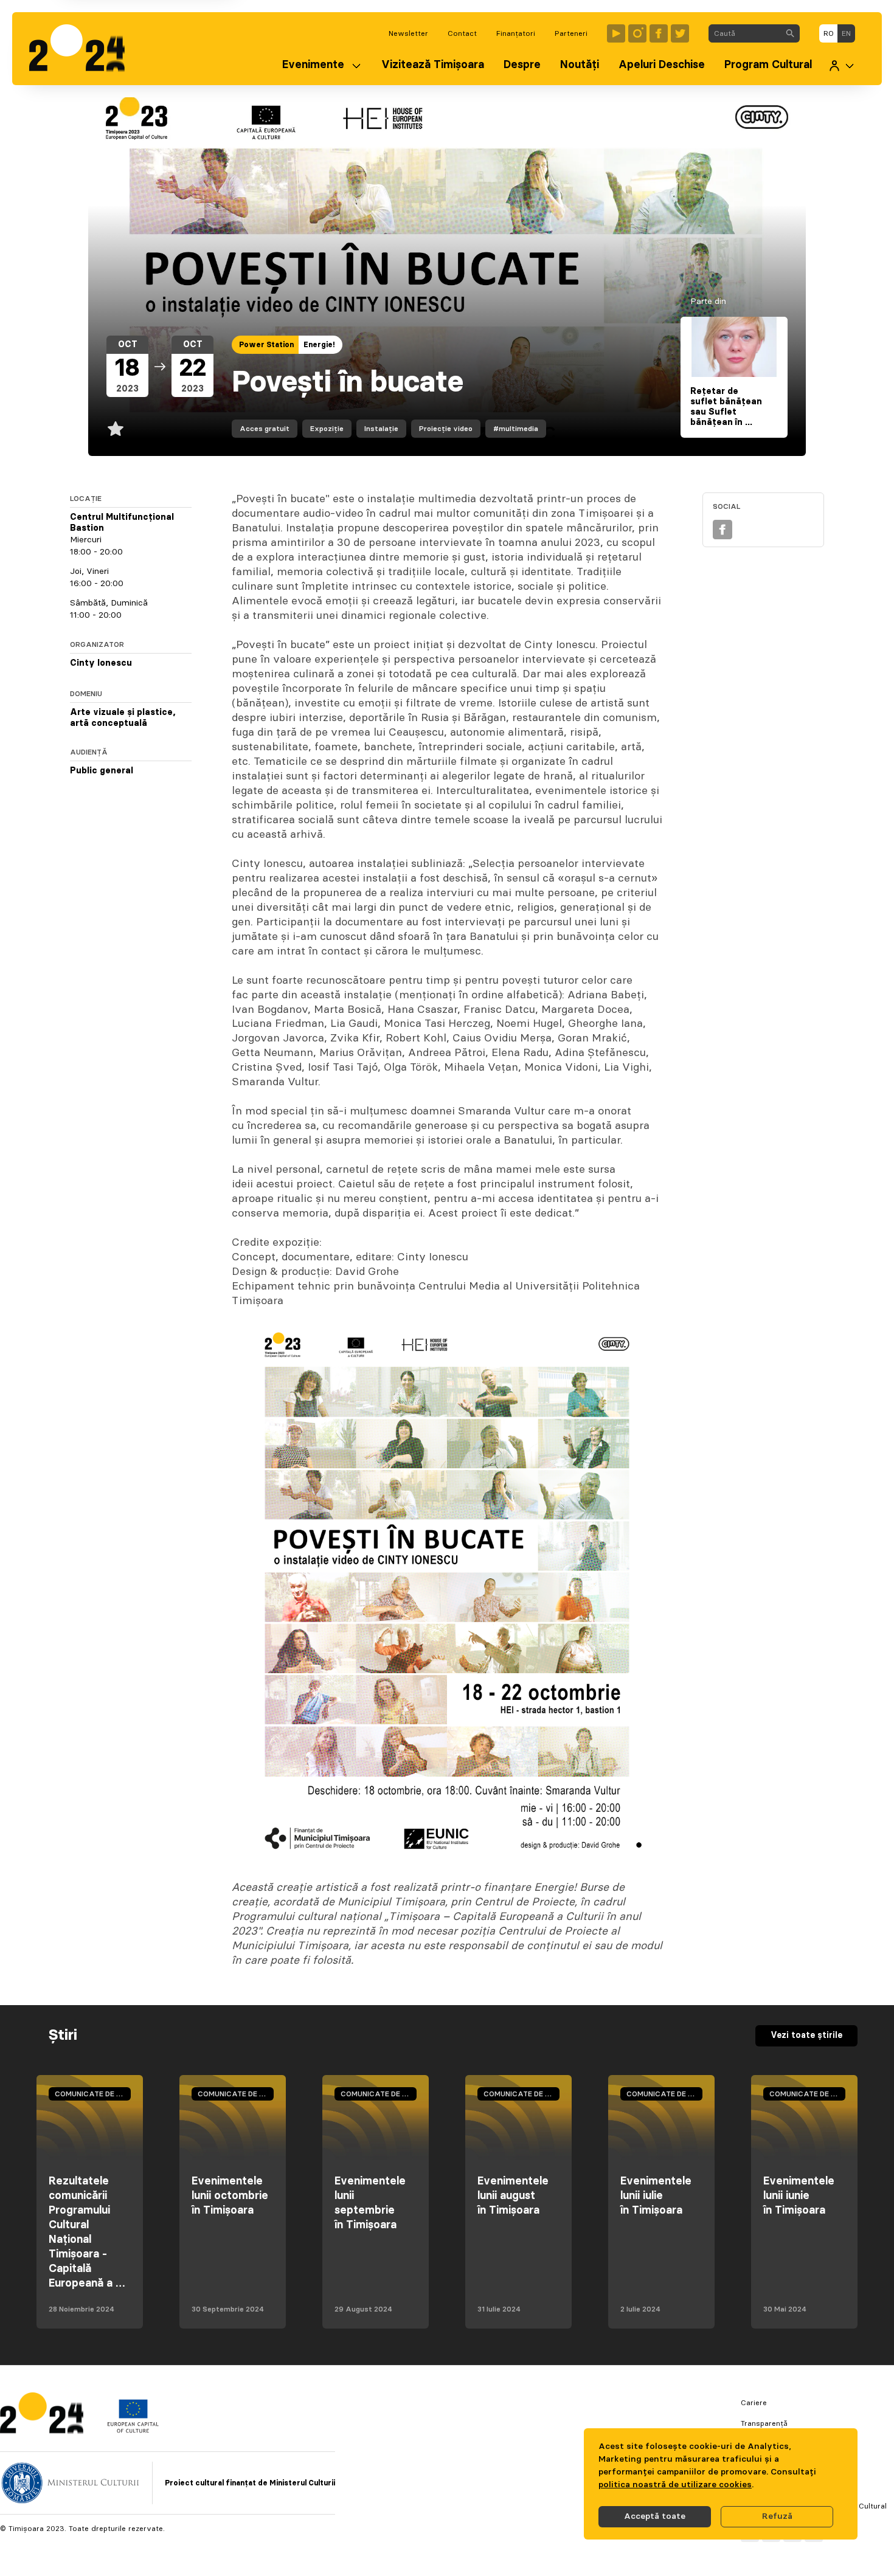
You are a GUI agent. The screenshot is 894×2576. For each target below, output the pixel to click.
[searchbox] (745, 33)
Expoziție (327, 429)
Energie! (319, 345)
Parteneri (571, 33)
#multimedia (516, 429)
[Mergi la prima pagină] (83, 49)
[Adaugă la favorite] (116, 429)
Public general (102, 771)
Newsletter (408, 33)
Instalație (381, 429)
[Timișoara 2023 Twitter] (680, 33)
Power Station (266, 345)
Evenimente (313, 65)
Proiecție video (446, 429)
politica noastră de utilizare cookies (675, 2485)
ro (829, 33)
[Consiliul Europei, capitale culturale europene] (133, 2430)
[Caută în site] (790, 33)
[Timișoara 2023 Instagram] (637, 33)
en (846, 33)
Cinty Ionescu (101, 663)
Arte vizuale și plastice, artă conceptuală (123, 718)
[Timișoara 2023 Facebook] (659, 33)
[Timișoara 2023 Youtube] (616, 33)
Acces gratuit (265, 429)
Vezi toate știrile (806, 2036)
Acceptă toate (655, 2516)
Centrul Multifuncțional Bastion (122, 523)
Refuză (777, 2516)
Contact (462, 33)
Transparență (764, 2423)
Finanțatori (516, 33)
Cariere (754, 2403)
